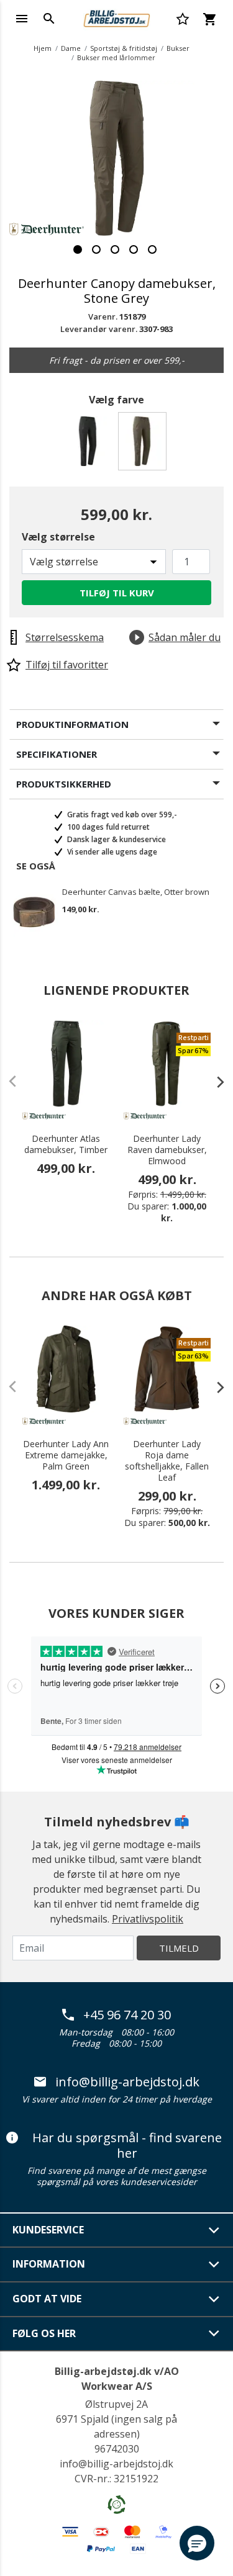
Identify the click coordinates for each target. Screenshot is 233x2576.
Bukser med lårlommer (116, 57)
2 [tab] (96, 249)
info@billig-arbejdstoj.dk (127, 2082)
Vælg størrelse (58, 537)
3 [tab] (115, 249)
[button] (197, 2543)
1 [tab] (78, 249)
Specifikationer (57, 754)
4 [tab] (134, 249)
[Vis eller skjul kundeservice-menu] (214, 2230)
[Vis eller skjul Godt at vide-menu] (214, 2299)
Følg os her (44, 2333)
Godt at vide (47, 2299)
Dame (71, 48)
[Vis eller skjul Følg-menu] (214, 2333)
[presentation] (214, 1082)
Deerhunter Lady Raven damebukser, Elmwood (167, 1150)
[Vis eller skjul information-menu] (214, 2264)
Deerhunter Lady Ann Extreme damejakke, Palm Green (66, 1455)
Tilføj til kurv (117, 593)
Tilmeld (179, 1948)
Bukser (178, 48)
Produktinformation (72, 724)
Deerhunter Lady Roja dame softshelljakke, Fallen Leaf (167, 1461)
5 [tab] (152, 249)
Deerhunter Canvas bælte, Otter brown (136, 892)
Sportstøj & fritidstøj (124, 48)
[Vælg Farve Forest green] (90, 445)
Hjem (43, 48)
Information (49, 2264)
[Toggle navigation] (22, 19)
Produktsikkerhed (64, 784)
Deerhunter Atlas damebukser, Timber (66, 1144)
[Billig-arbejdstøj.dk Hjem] (116, 17)
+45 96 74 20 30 (127, 2015)
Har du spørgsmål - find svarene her (127, 2146)
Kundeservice (48, 2230)
